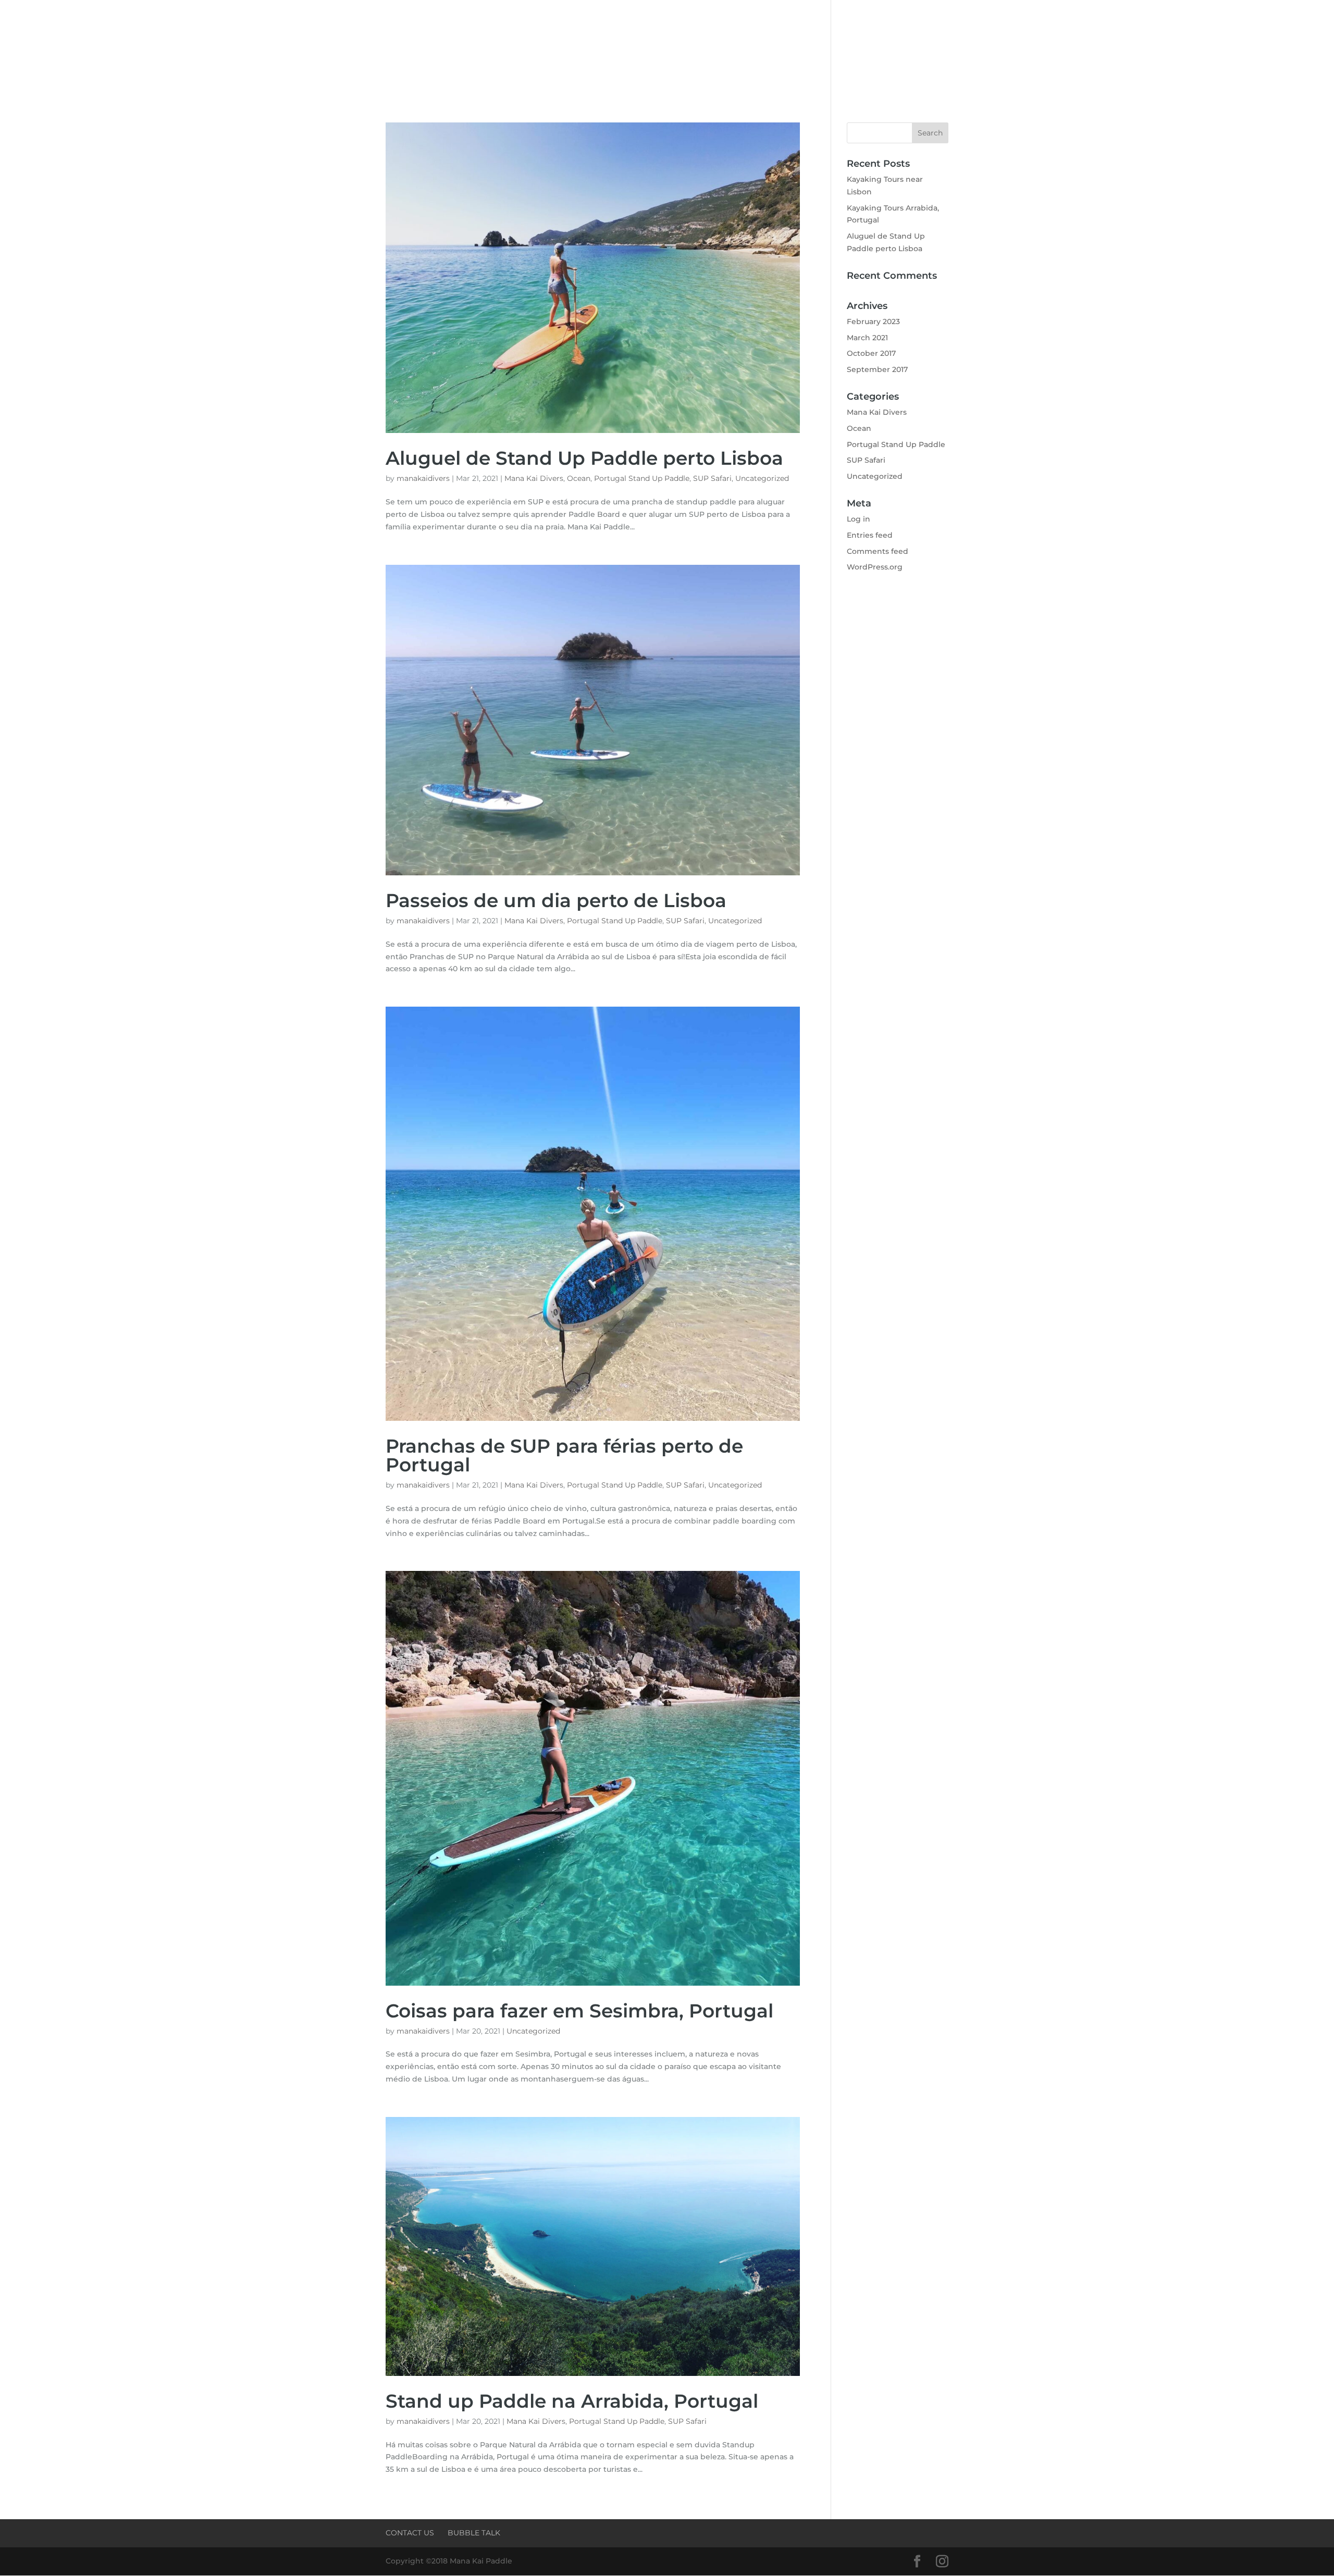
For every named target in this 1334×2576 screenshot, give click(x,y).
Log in (859, 519)
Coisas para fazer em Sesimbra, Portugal (579, 2011)
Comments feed (878, 551)
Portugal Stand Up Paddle (642, 478)
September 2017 (877, 369)
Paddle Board (512, 51)
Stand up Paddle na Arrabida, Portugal (572, 2401)
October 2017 (871, 353)
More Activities (802, 51)
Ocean (579, 478)
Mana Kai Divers (534, 478)
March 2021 (867, 338)
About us (455, 51)
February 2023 (873, 321)
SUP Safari (712, 478)
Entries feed (870, 535)
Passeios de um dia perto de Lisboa (556, 900)
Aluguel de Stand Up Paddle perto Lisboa (584, 458)
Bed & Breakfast (730, 51)
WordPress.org (875, 567)
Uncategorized (762, 478)
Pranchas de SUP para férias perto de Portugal (564, 1455)
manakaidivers (423, 478)
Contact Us (875, 51)
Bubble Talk (474, 2533)
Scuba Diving (586, 51)
